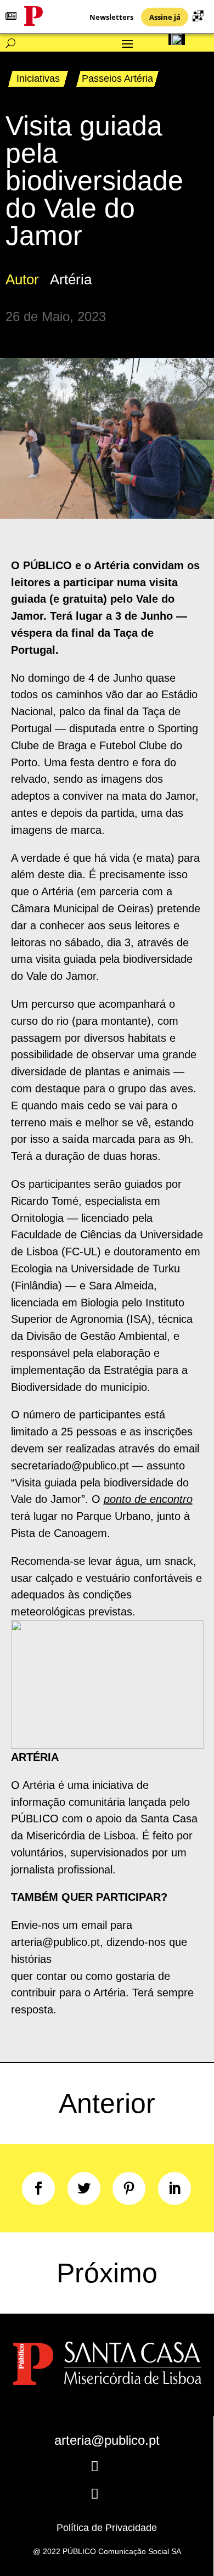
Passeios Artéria (117, 78)
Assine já (165, 17)
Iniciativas (38, 78)
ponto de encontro (148, 1499)
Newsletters (111, 17)
